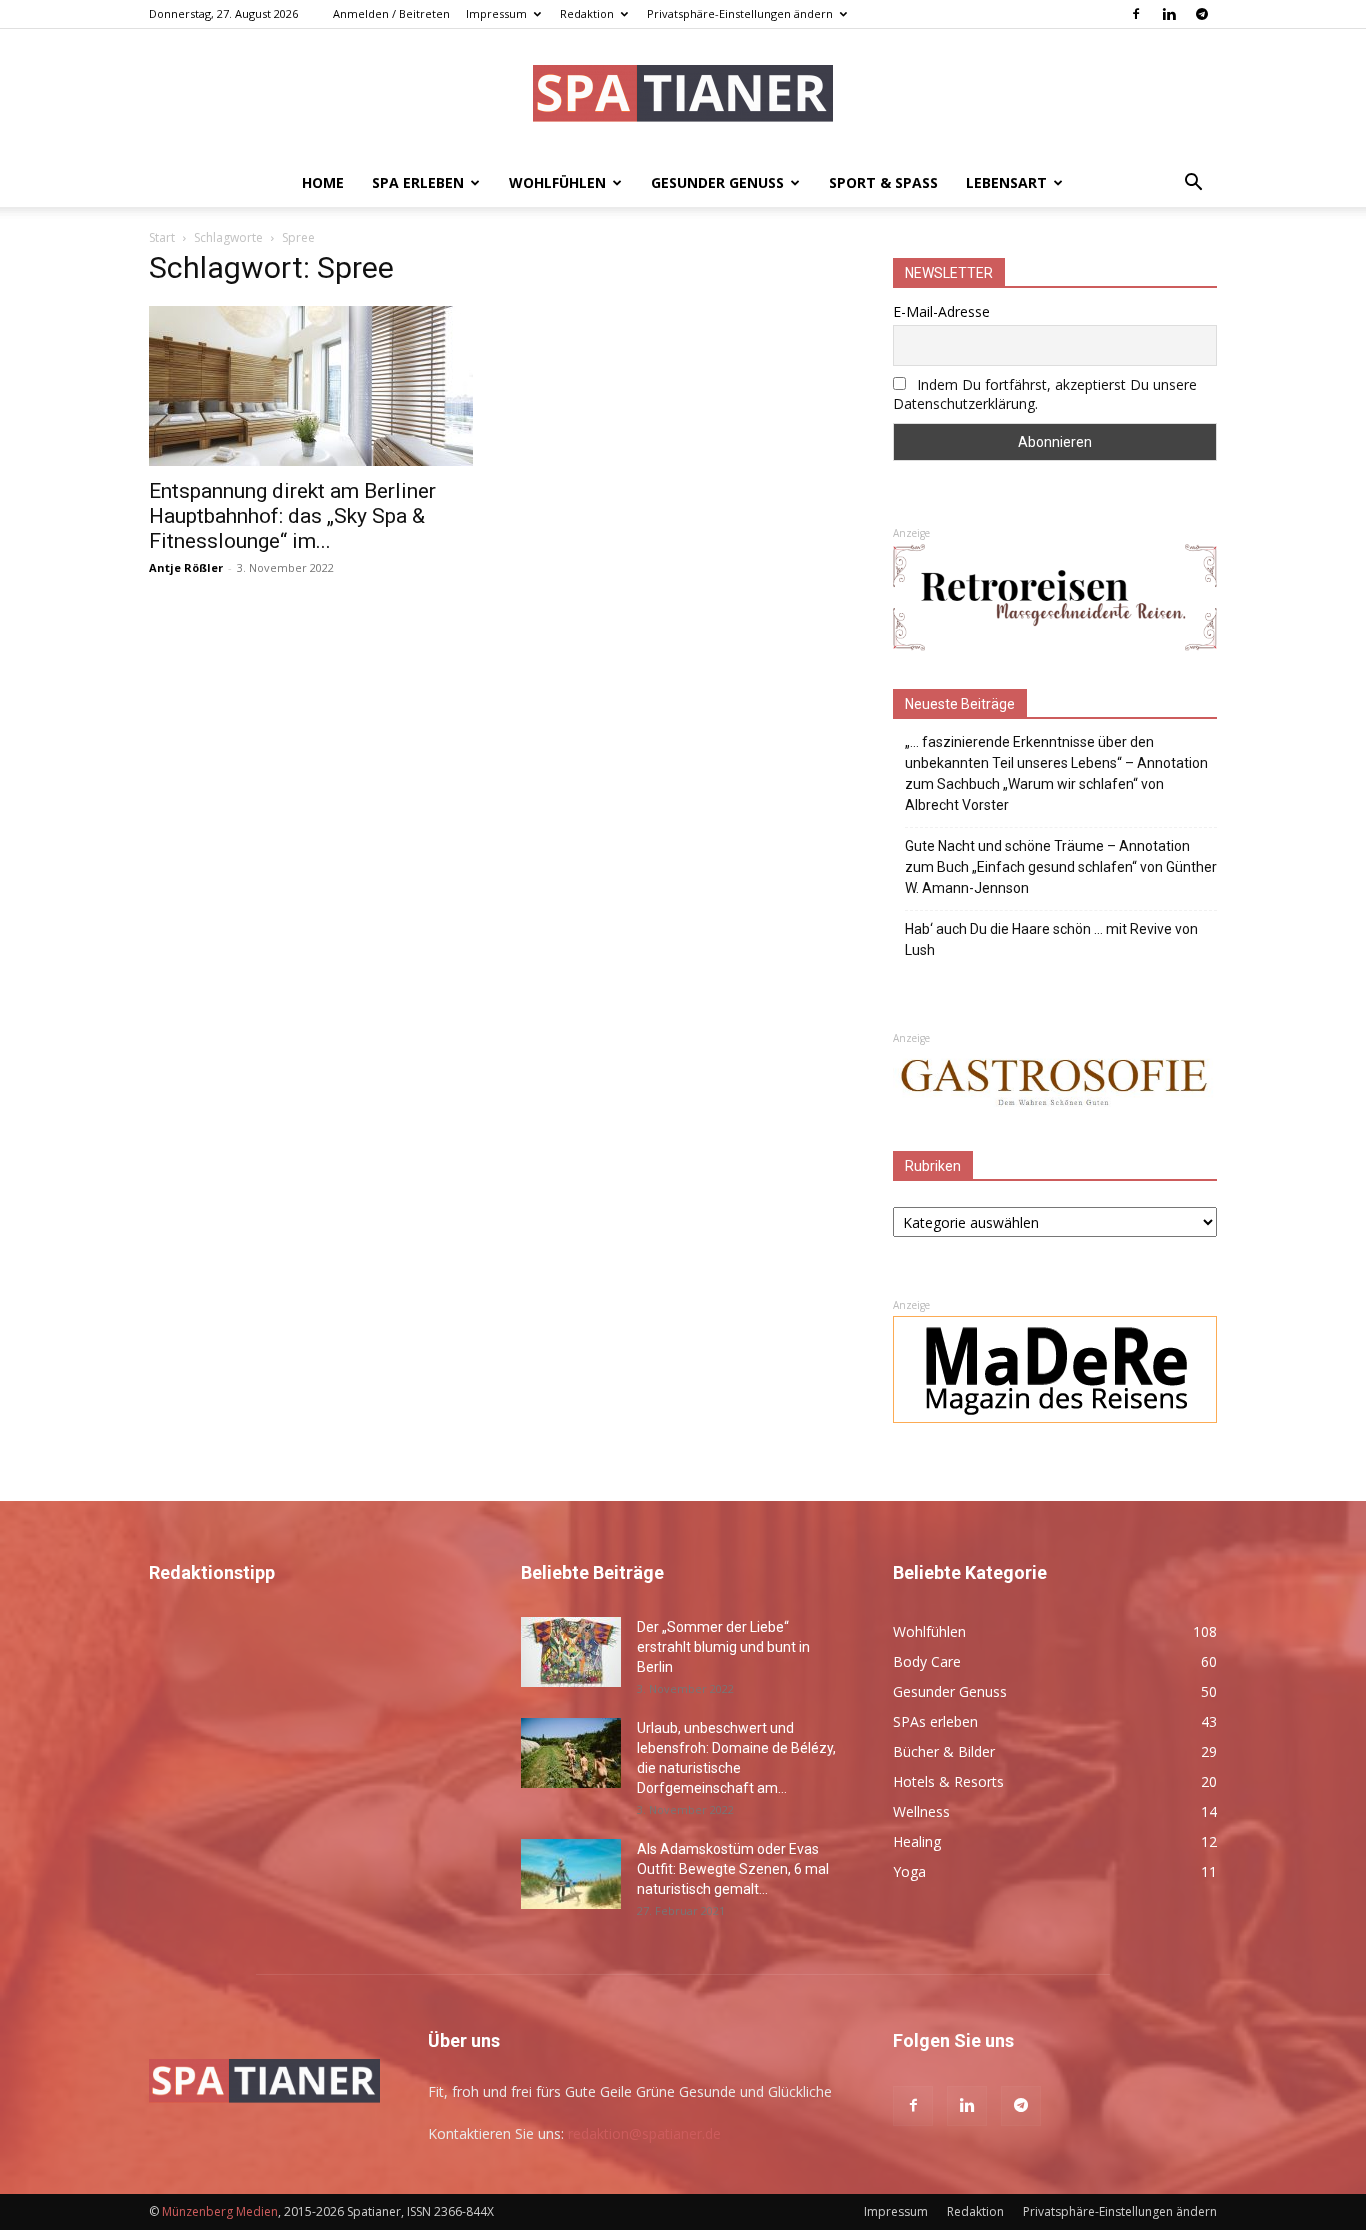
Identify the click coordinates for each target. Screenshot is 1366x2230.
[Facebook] (1136, 14)
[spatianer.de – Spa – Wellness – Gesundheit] (683, 95)
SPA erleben (418, 182)
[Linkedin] (1169, 14)
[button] (1193, 184)
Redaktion (587, 13)
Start (162, 237)
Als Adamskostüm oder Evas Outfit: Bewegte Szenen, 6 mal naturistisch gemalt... (733, 1869)
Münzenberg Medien (220, 2211)
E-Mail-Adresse (941, 311)
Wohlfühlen (557, 182)
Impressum (496, 13)
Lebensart (1006, 182)
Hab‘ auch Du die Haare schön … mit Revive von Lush (1051, 939)
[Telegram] (1202, 14)
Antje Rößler (186, 567)
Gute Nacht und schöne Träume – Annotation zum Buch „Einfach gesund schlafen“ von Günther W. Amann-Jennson (1061, 867)
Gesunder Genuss (717, 182)
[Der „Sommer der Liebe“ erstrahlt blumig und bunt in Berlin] (571, 1652)
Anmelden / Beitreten (391, 13)
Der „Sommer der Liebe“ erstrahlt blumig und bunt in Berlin (723, 1647)
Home (323, 182)
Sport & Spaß (883, 182)
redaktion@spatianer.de (644, 2133)
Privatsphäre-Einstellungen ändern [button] (740, 13)
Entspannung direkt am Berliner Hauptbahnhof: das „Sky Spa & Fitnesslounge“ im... (292, 516)
